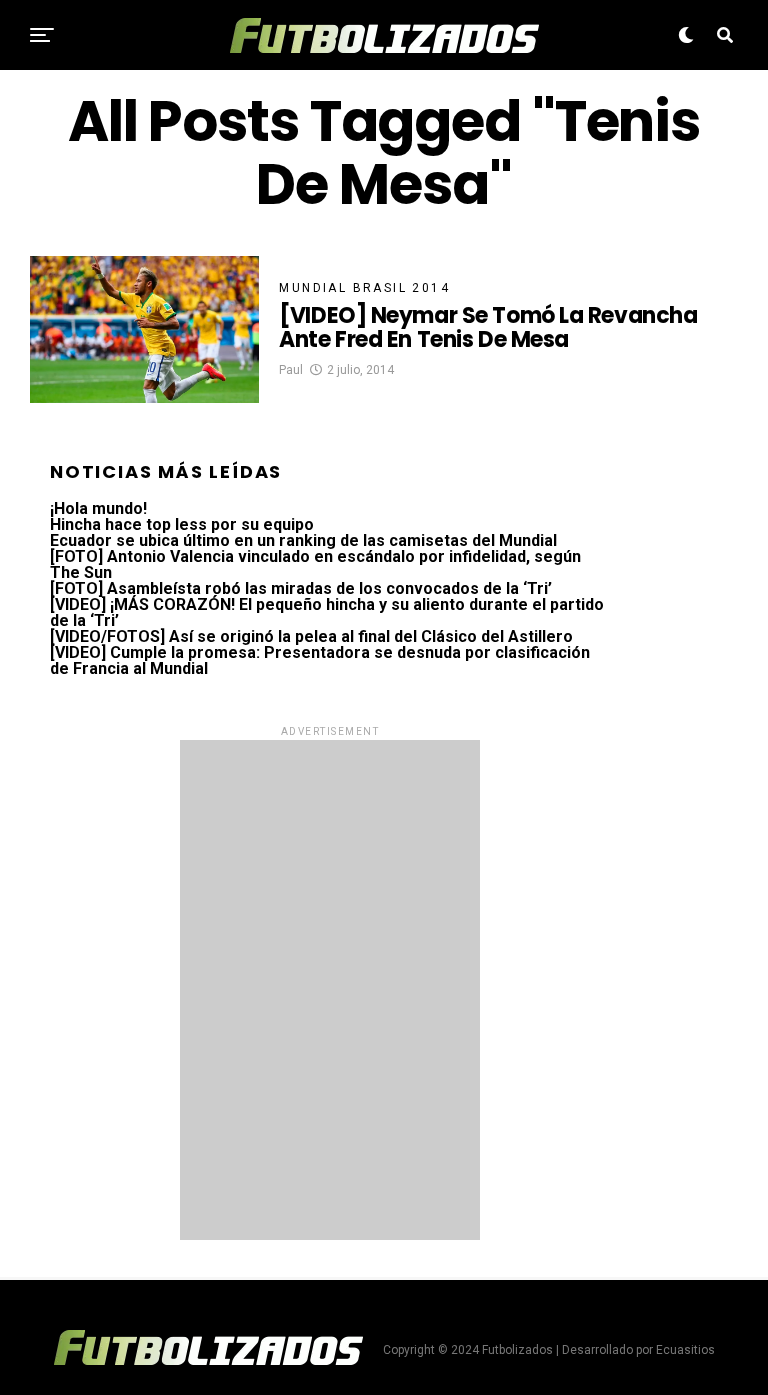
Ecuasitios (685, 1350)
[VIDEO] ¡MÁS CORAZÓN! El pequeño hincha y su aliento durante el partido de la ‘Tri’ (327, 612)
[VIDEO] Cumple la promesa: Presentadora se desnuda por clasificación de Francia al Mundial (320, 660)
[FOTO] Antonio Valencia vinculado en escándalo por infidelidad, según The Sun (315, 564)
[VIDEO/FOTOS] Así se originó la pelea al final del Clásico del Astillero (311, 636)
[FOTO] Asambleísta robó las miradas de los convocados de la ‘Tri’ (301, 588)
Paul (291, 370)
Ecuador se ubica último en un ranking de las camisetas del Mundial (303, 540)
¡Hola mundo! (98, 508)
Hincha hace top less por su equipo (182, 524)
